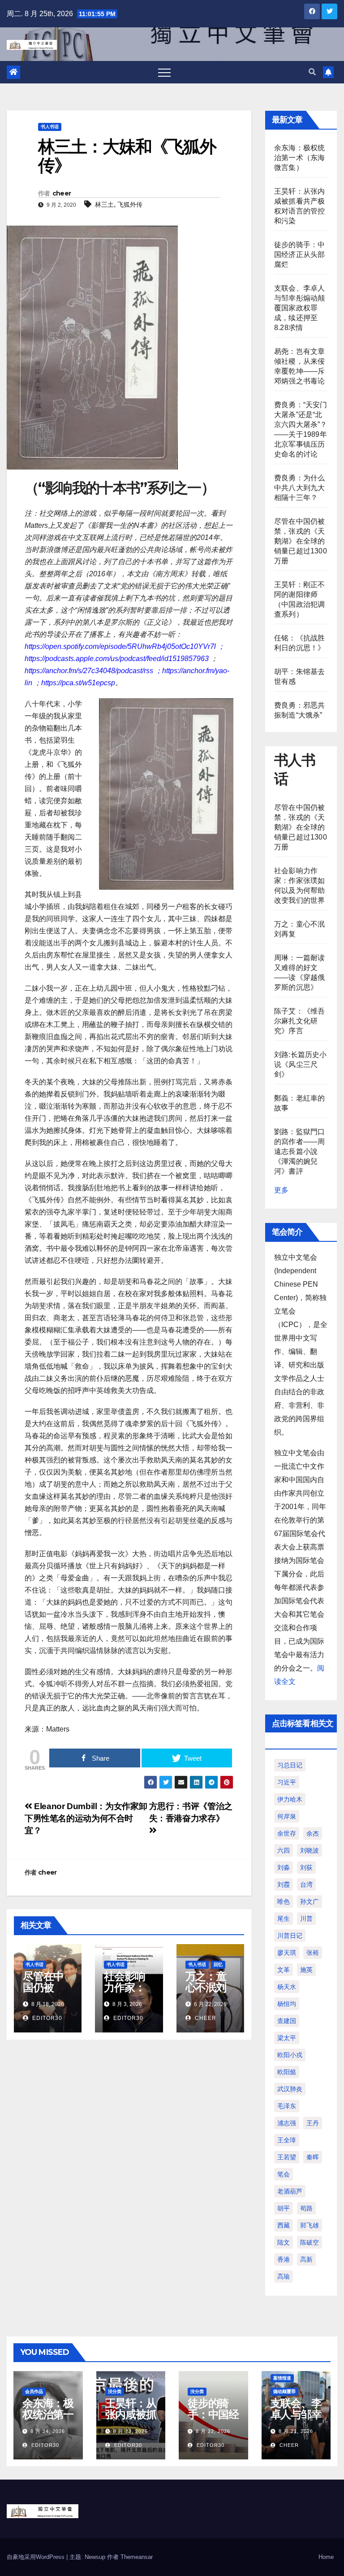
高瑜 (284, 2276)
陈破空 (310, 2242)
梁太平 (287, 2038)
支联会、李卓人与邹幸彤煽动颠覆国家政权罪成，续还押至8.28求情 (299, 308)
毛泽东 (287, 2106)
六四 (284, 1850)
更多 (281, 1190)
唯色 (284, 1902)
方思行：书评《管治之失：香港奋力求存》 (191, 1812)
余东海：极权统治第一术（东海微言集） (299, 158)
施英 (306, 1970)
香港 (284, 2259)
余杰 (313, 1833)
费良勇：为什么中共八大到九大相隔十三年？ (299, 488)
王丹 (313, 2123)
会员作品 (34, 2391)
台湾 (306, 1884)
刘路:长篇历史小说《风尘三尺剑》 (301, 1064)
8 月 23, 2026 (131, 2431)
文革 (284, 1970)
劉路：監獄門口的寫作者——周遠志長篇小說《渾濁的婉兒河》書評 (299, 1151)
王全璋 (287, 2140)
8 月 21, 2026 (296, 2431)
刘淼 (284, 1867)
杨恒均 (287, 2004)
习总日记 (290, 1765)
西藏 (284, 2225)
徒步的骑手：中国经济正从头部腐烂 (299, 255)
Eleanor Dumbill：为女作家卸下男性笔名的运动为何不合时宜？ (86, 1818)
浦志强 (287, 2123)
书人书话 (50, 127)
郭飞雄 (310, 2225)
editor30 (46, 2018)
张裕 (313, 1953)
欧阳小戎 (290, 2055)
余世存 (287, 1833)
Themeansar (137, 2557)
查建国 (287, 2021)
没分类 (115, 2391)
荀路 (306, 2208)
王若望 (287, 2157)
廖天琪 (287, 1953)
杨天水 (287, 1987)
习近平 (287, 1782)
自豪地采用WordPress (37, 2557)
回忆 (218, 1965)
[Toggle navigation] (164, 72)
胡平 (284, 2208)
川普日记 (290, 1936)
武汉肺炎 (290, 2089)
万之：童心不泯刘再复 (206, 1987)
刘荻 (306, 1867)
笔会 (284, 2174)
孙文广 (310, 1902)
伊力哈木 (290, 1799)
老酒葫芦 (290, 2191)
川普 (306, 1919)
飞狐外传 (130, 205)
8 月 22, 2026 (213, 2431)
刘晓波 (310, 1850)
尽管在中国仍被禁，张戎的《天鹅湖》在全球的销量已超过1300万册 (301, 541)
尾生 (284, 1919)
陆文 (284, 2242)
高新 (306, 2259)
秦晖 (313, 2157)
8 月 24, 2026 (48, 2431)
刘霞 (284, 1884)
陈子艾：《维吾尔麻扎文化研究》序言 (299, 1021)
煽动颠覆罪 (284, 2391)
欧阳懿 (287, 2072)
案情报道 (282, 2378)
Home (326, 2557)
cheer (62, 193)
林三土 (104, 205)
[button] (312, 72)
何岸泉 (287, 1816)
